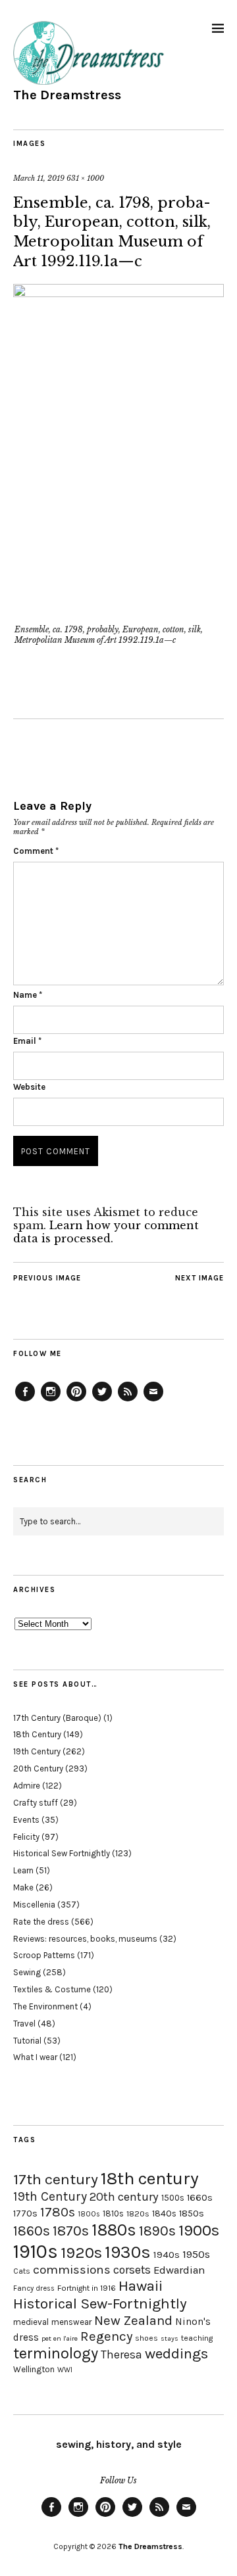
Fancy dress (34, 2288)
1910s (36, 2251)
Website (29, 1087)
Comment (36, 851)
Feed (128, 1401)
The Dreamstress (67, 95)
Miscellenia (34, 1905)
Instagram (51, 1401)
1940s (167, 2255)
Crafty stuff (36, 1803)
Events (26, 1820)
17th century (56, 2179)
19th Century (37, 1751)
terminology (56, 2353)
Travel (24, 2024)
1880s (114, 2230)
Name (28, 995)
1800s (89, 2214)
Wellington (34, 2369)
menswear (71, 2322)
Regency (106, 2336)
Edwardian (179, 2270)
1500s (173, 2198)
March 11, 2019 (39, 178)
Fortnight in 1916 (87, 2288)
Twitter (102, 1401)
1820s (138, 2213)
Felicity (26, 1837)
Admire (27, 1786)
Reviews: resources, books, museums (85, 1939)
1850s (192, 2213)
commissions (72, 2270)
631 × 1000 (85, 178)
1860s (32, 2231)
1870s (71, 2231)
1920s (81, 2253)
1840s (164, 2213)
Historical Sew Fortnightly (62, 1853)
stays (170, 2338)
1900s (199, 2230)
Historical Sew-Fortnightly (100, 2304)
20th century (124, 2197)
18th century (150, 2178)
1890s (157, 2231)
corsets (132, 2270)
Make (23, 1887)
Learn (23, 1870)
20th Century (38, 1768)
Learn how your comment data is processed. (106, 1232)
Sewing (27, 1972)
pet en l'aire (60, 2338)
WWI (65, 2370)
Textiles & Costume (52, 1989)
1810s (113, 2213)
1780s (58, 2212)
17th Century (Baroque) (57, 1718)
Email (27, 1041)
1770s (25, 2213)
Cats (22, 2271)
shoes (146, 2338)
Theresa (121, 2354)
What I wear (35, 2057)
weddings (176, 2354)
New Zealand (133, 2320)
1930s (128, 2252)
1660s (200, 2198)
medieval (31, 2322)
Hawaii (141, 2286)
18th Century (37, 1734)
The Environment (45, 2006)
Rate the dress (41, 1922)
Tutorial (27, 2041)
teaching (197, 2338)
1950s (196, 2254)
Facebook (25, 1401)
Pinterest (76, 1401)
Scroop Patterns (44, 1955)
